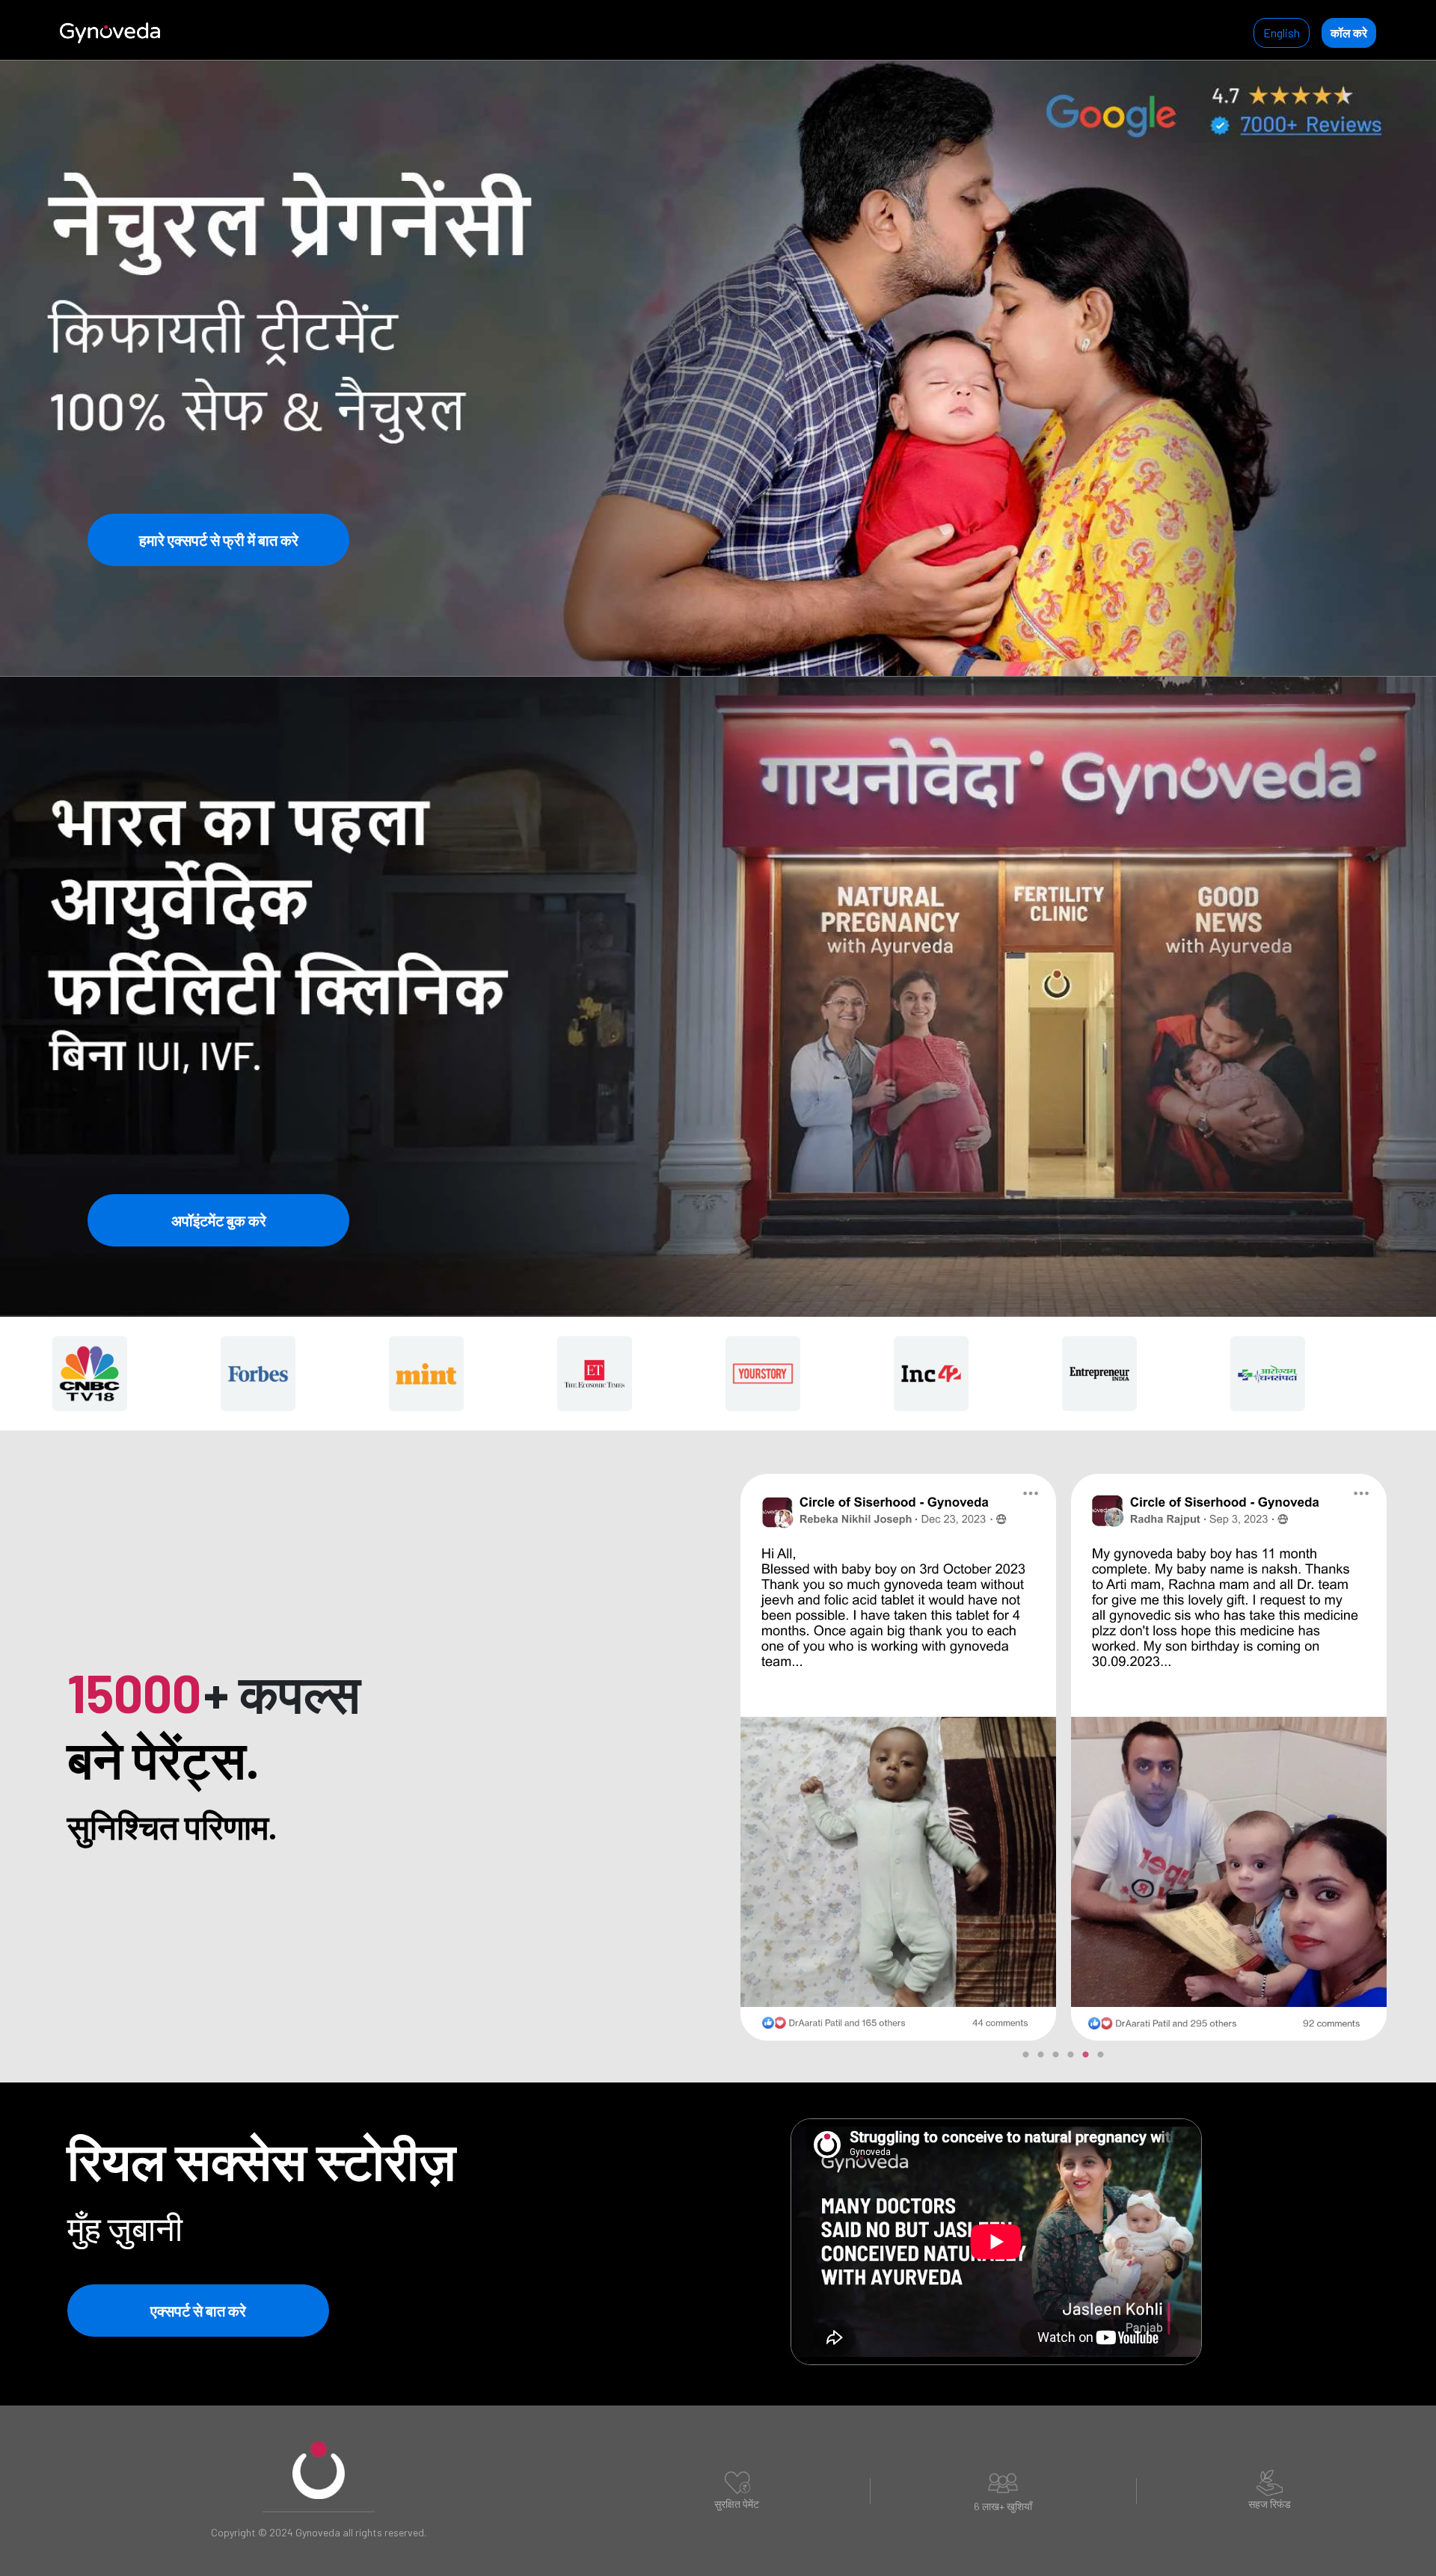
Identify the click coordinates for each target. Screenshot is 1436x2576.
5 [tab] (1085, 2062)
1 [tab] (1025, 2062)
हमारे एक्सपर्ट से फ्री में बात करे (219, 540)
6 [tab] (1100, 2062)
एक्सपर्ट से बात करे (198, 2311)
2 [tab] (1040, 2062)
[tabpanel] (898, 1756)
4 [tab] (1070, 2062)
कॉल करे (1349, 33)
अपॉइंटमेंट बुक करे (219, 1220)
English (1282, 33)
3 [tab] (1055, 2062)
